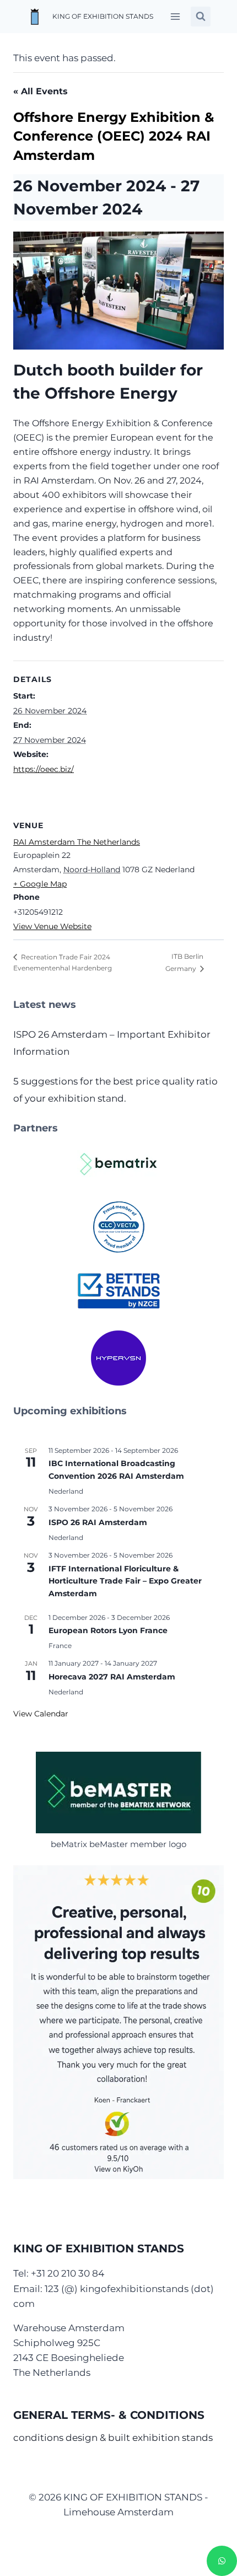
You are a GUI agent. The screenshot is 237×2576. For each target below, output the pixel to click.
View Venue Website (52, 926)
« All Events (41, 91)
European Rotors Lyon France (108, 1630)
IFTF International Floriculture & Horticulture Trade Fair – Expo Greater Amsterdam (125, 1581)
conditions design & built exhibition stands (113, 2438)
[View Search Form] (201, 17)
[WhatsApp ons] (222, 2561)
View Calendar (41, 1714)
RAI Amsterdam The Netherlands (77, 842)
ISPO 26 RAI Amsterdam (98, 1522)
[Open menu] (175, 16)
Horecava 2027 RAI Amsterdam (112, 1677)
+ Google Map (40, 884)
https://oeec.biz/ (44, 769)
